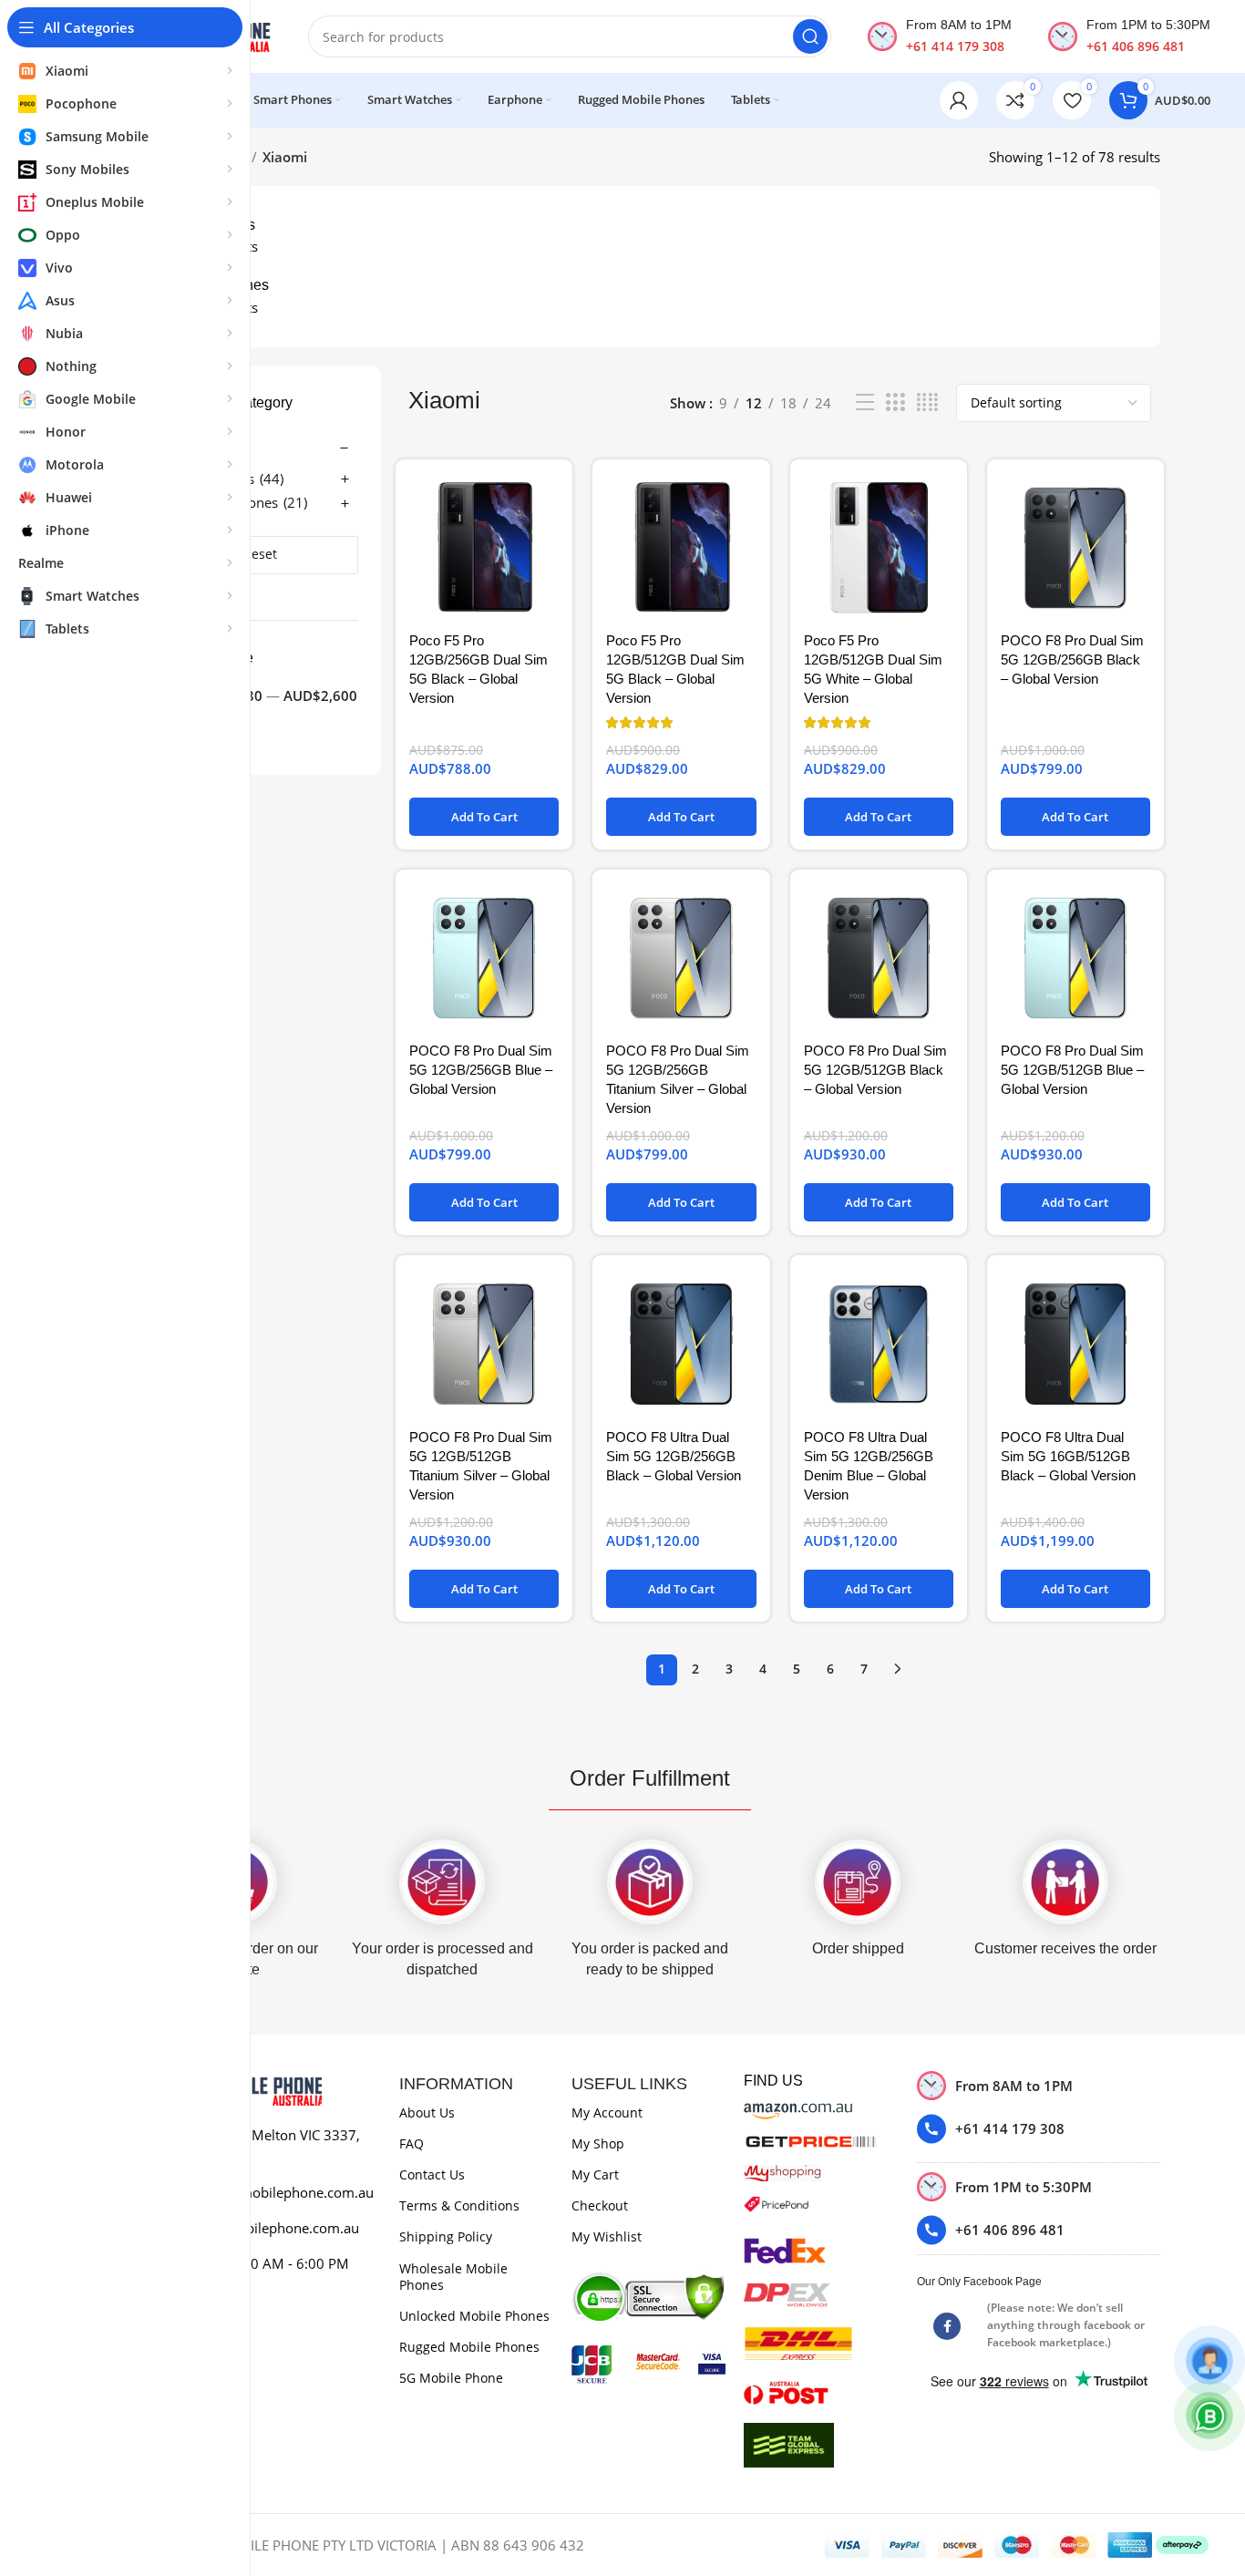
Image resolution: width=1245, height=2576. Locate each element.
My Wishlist (607, 2236)
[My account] (959, 100)
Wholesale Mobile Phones (453, 2277)
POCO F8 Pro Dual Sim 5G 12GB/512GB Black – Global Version (875, 1070)
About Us (427, 2112)
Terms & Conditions (459, 2205)
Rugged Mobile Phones (469, 2347)
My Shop (598, 2143)
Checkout (600, 2205)
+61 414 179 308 (955, 46)
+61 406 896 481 (1136, 46)
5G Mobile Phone (451, 2378)
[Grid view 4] (927, 402)
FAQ (412, 2143)
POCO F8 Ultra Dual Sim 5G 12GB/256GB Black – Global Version (674, 1456)
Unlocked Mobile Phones (474, 2316)
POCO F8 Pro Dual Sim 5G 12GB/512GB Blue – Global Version (1072, 1070)
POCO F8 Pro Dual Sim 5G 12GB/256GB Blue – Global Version (481, 1070)
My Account (607, 2112)
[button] (484, 817)
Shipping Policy (446, 2236)
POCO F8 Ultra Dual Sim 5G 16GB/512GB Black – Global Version (1068, 1456)
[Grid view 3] (895, 402)
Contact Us (432, 2174)
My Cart (595, 2174)
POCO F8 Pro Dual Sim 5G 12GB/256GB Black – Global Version (1072, 659)
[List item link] (1039, 2129)
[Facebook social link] (947, 2326)
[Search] (810, 36)
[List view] (865, 402)
